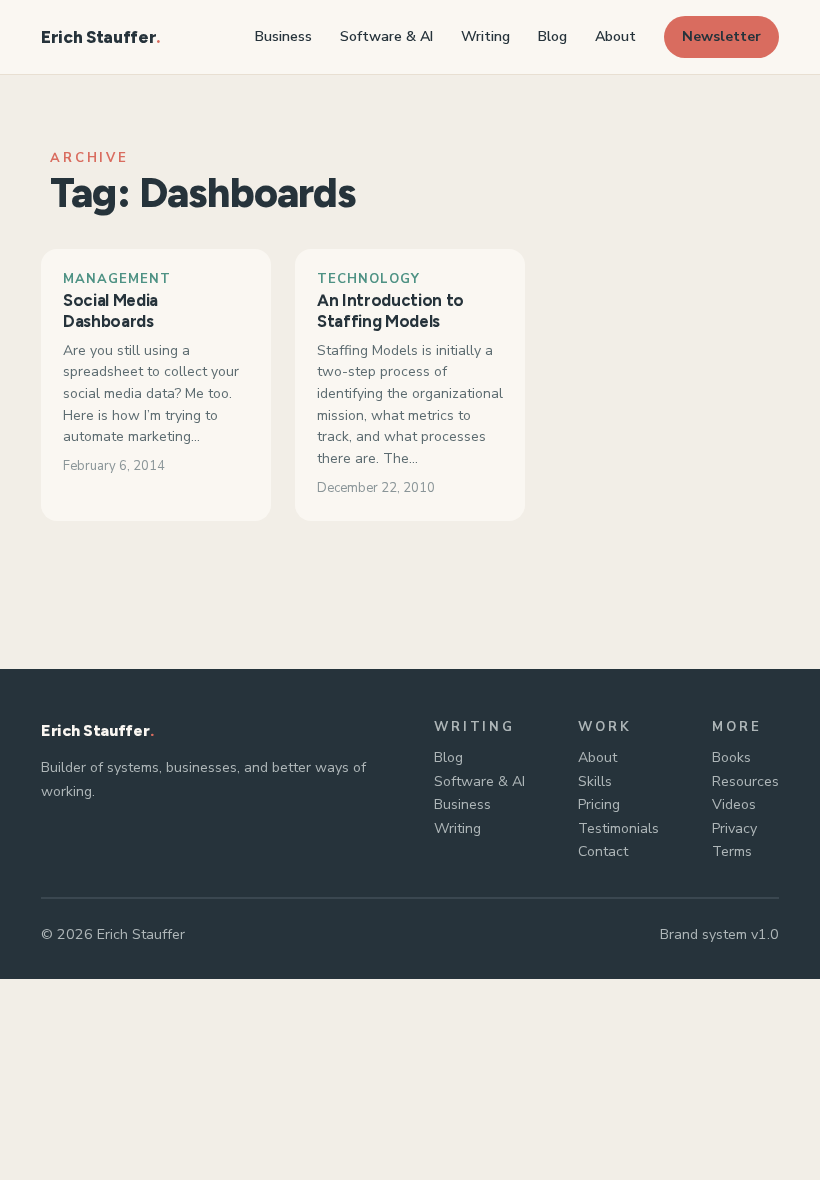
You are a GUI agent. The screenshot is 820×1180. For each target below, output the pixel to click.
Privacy (734, 828)
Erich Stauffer (98, 37)
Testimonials (618, 828)
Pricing (599, 804)
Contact (603, 851)
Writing (457, 828)
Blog (448, 757)
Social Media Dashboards (110, 310)
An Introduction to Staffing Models (390, 310)
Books (731, 757)
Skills (595, 781)
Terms (732, 851)
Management (117, 279)
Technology (368, 279)
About (597, 757)
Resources (745, 781)
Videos (734, 804)
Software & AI (479, 781)
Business (462, 804)
